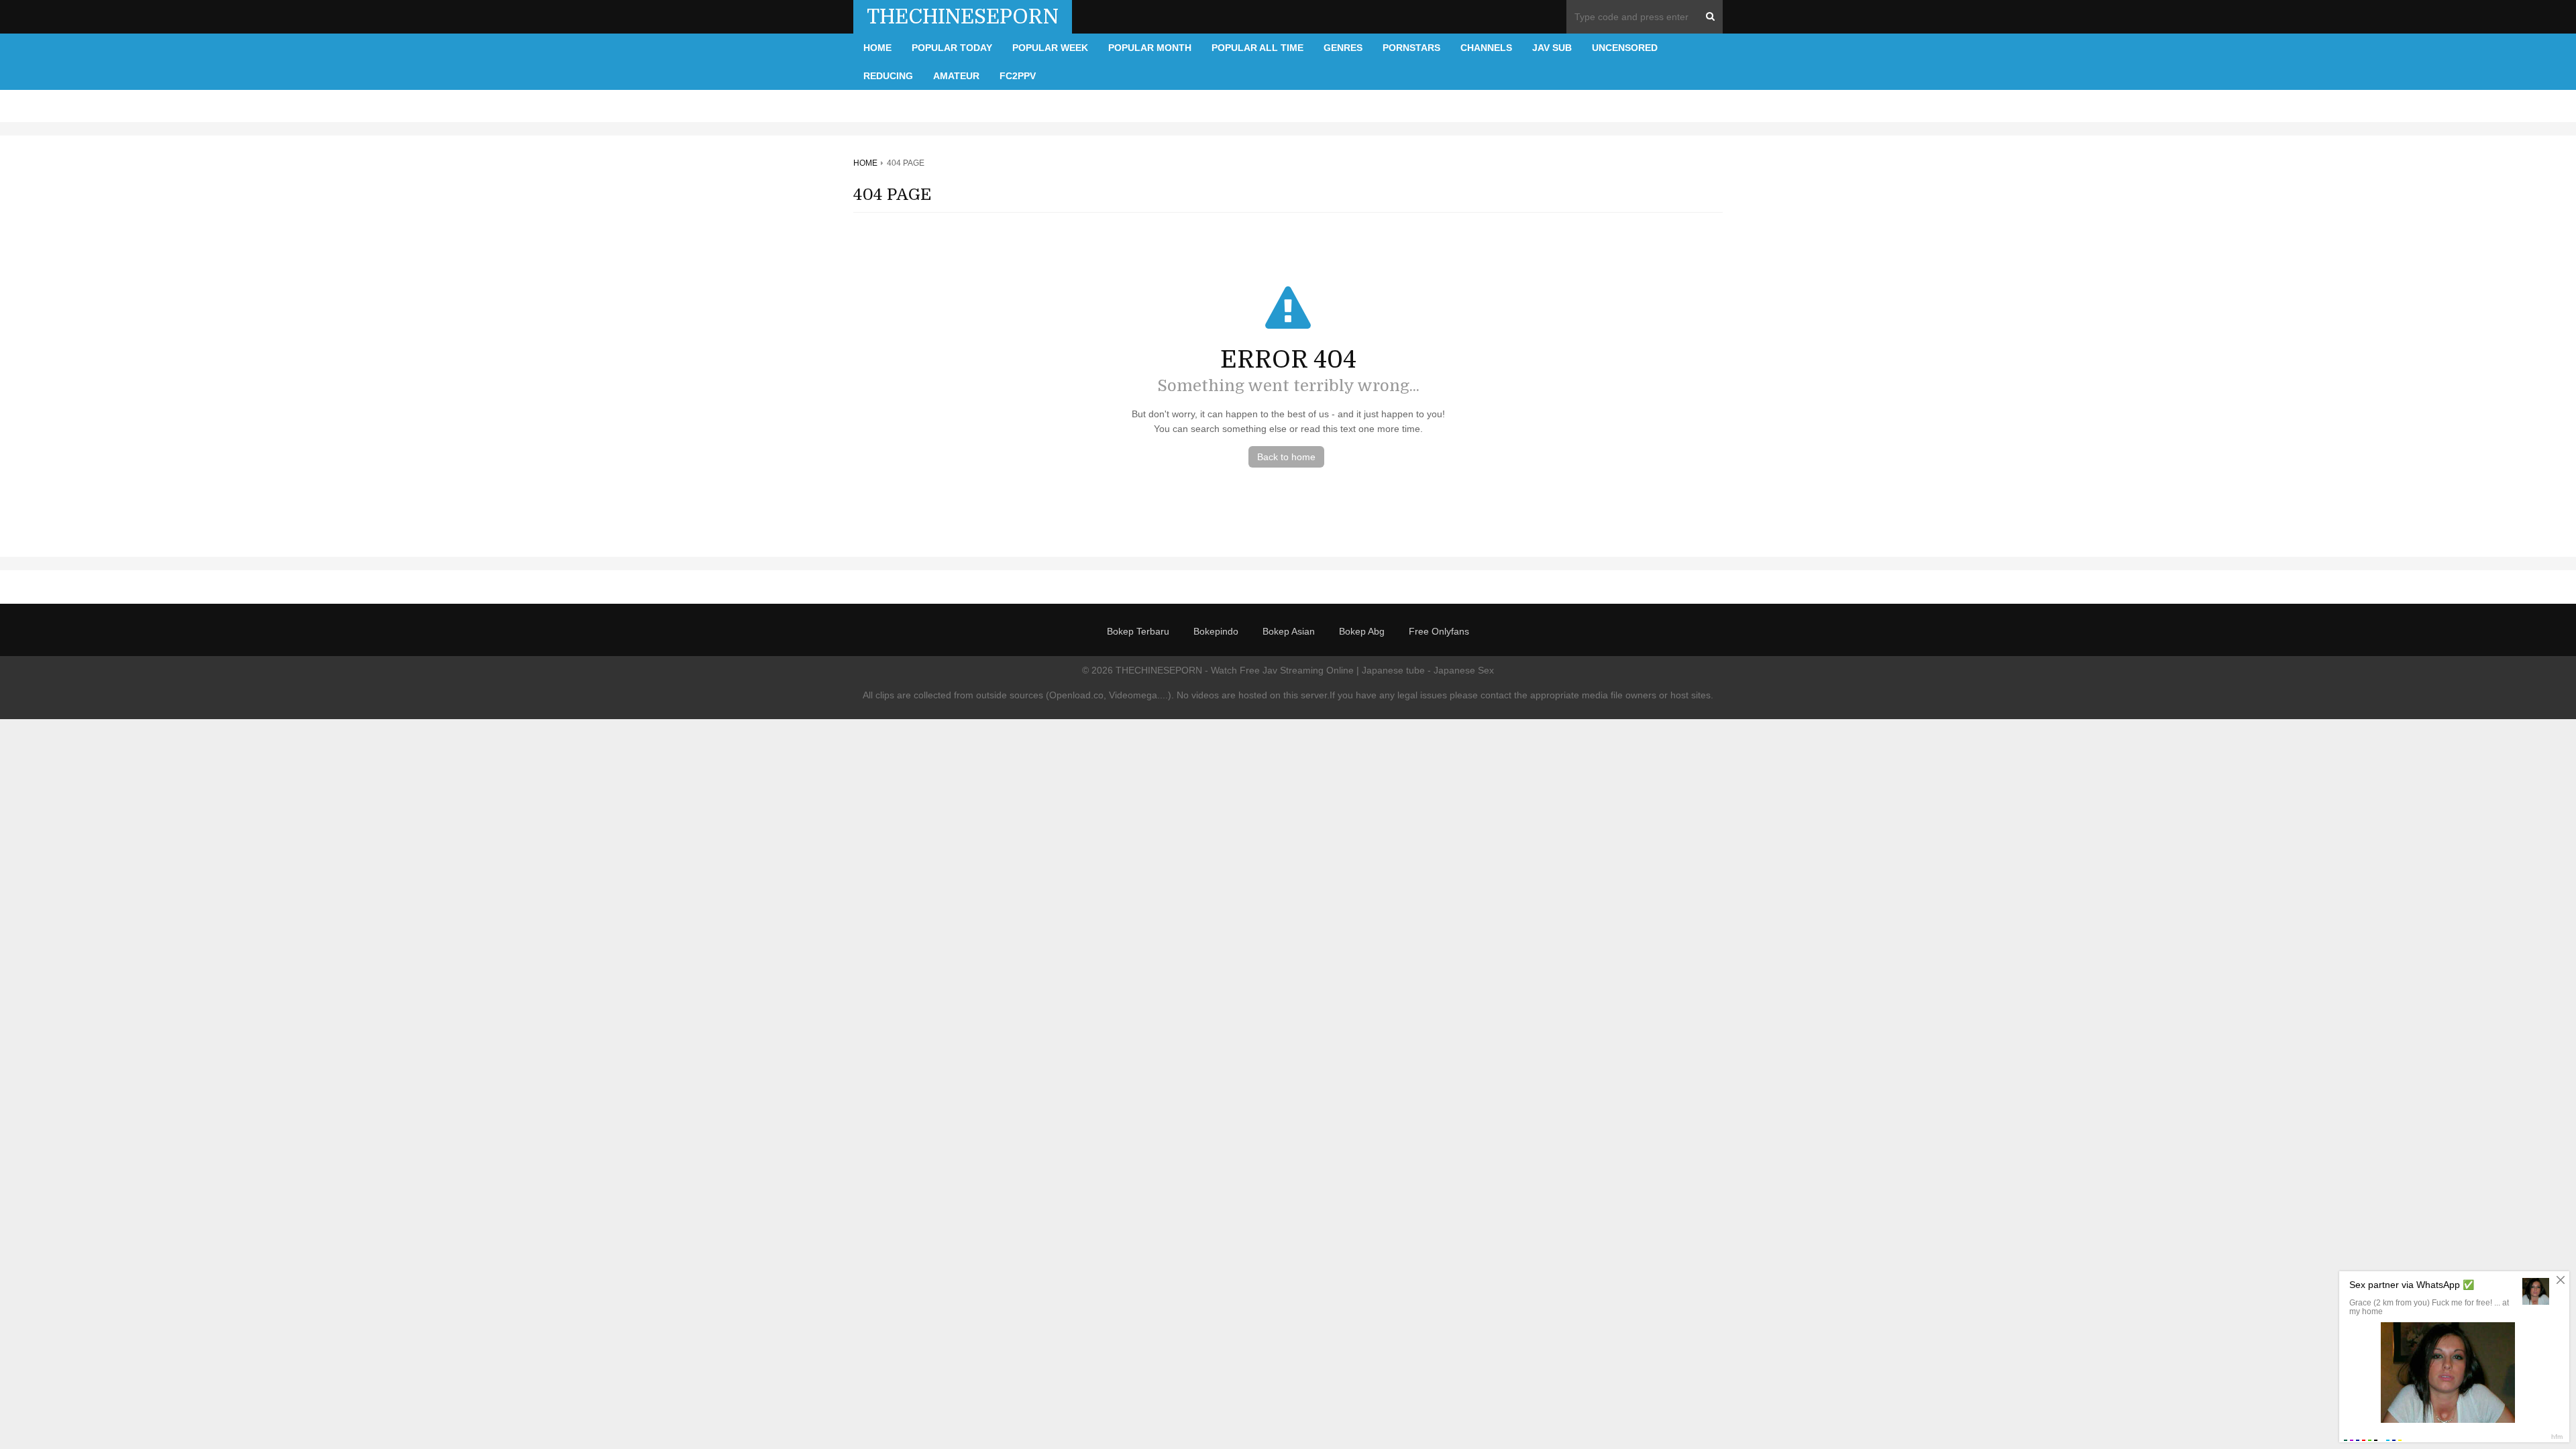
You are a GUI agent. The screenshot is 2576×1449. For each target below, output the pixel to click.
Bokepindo (1216, 631)
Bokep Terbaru (1138, 631)
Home (877, 48)
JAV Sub (1552, 48)
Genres (1343, 48)
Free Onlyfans (1439, 631)
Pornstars (1411, 48)
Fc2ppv (1018, 76)
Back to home (1286, 457)
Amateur (956, 76)
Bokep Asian (1289, 631)
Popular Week (1050, 48)
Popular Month (1150, 48)
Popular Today (952, 48)
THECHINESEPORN (963, 17)
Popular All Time (1257, 48)
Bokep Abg (1362, 631)
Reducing (888, 76)
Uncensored (1625, 48)
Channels (1486, 48)
